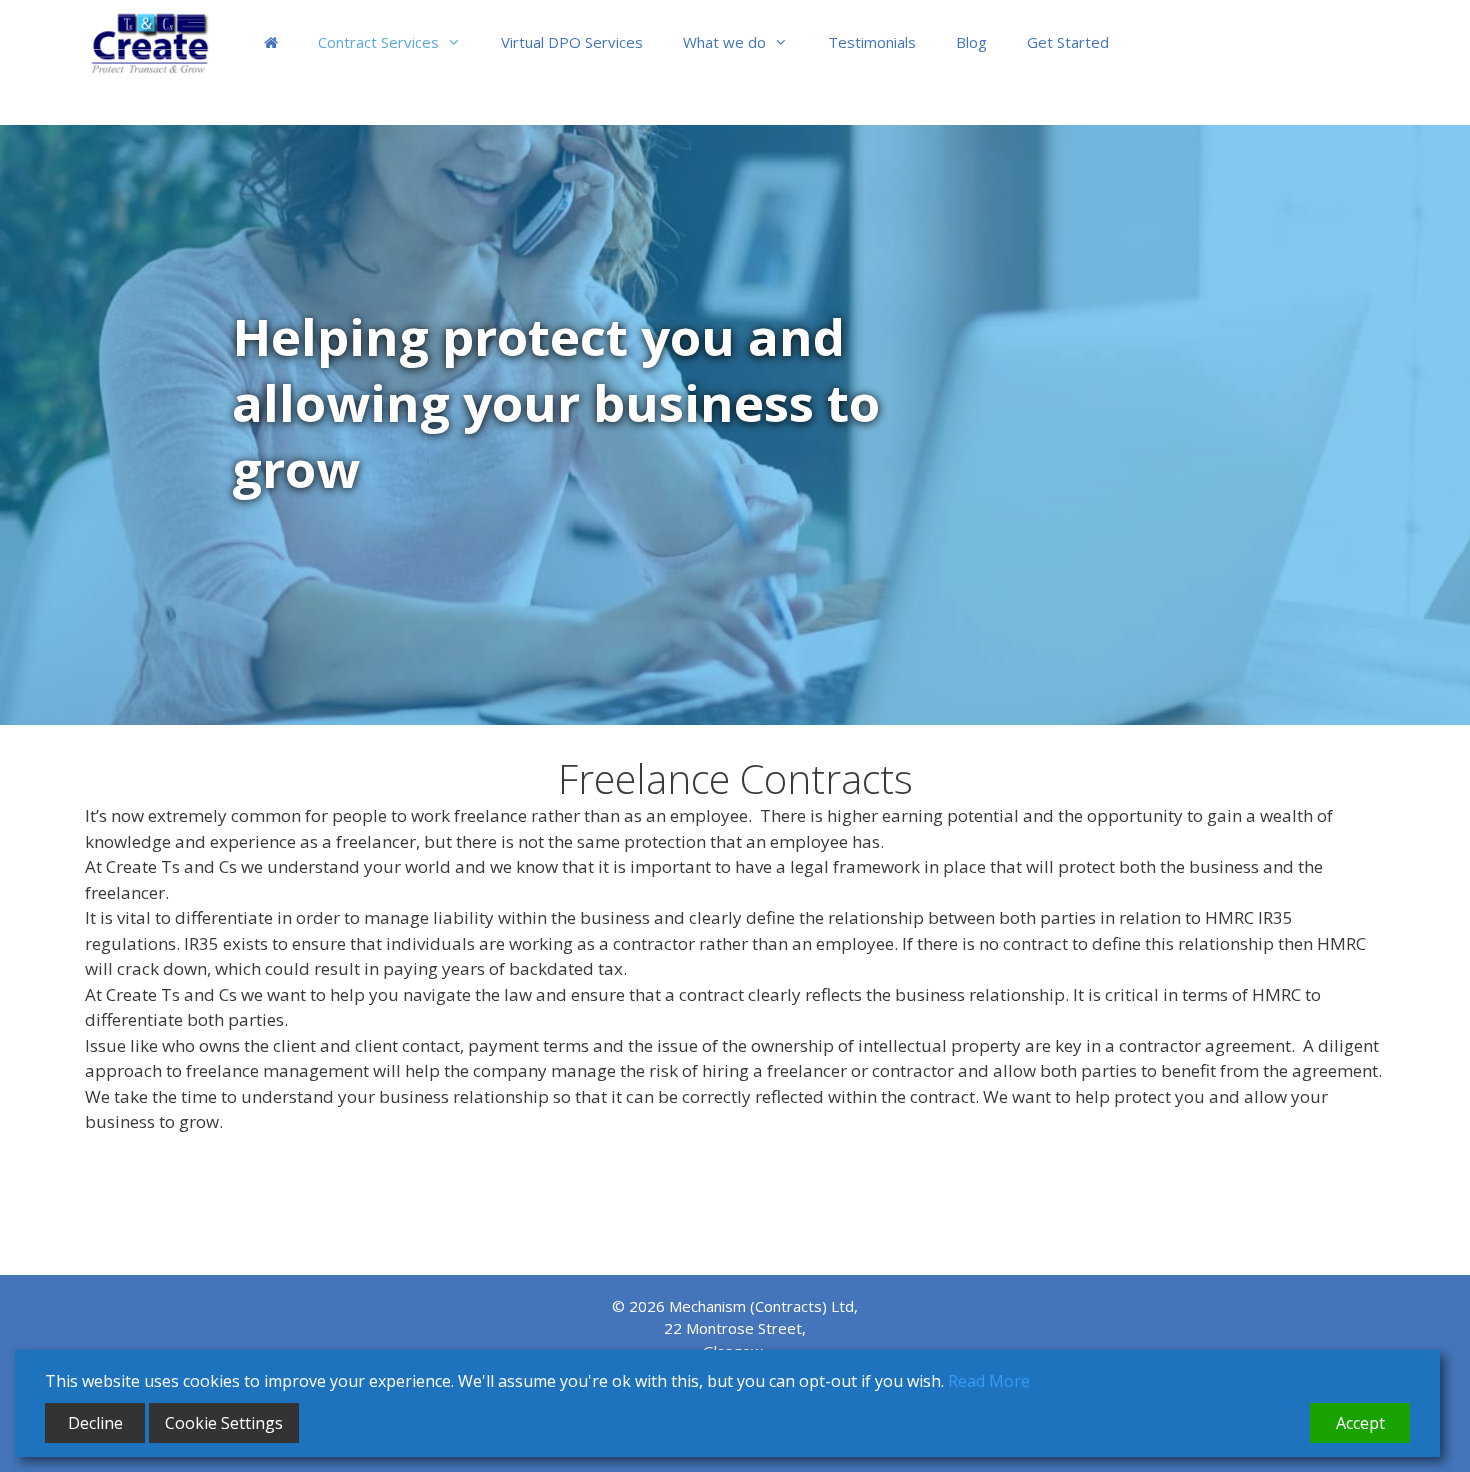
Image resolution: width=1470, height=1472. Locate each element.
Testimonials (872, 42)
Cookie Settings (224, 1423)
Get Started (1068, 42)
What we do (724, 42)
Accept (1360, 1423)
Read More (989, 1381)
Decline (95, 1423)
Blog (971, 42)
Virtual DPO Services (572, 42)
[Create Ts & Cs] (159, 42)
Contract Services (378, 42)
